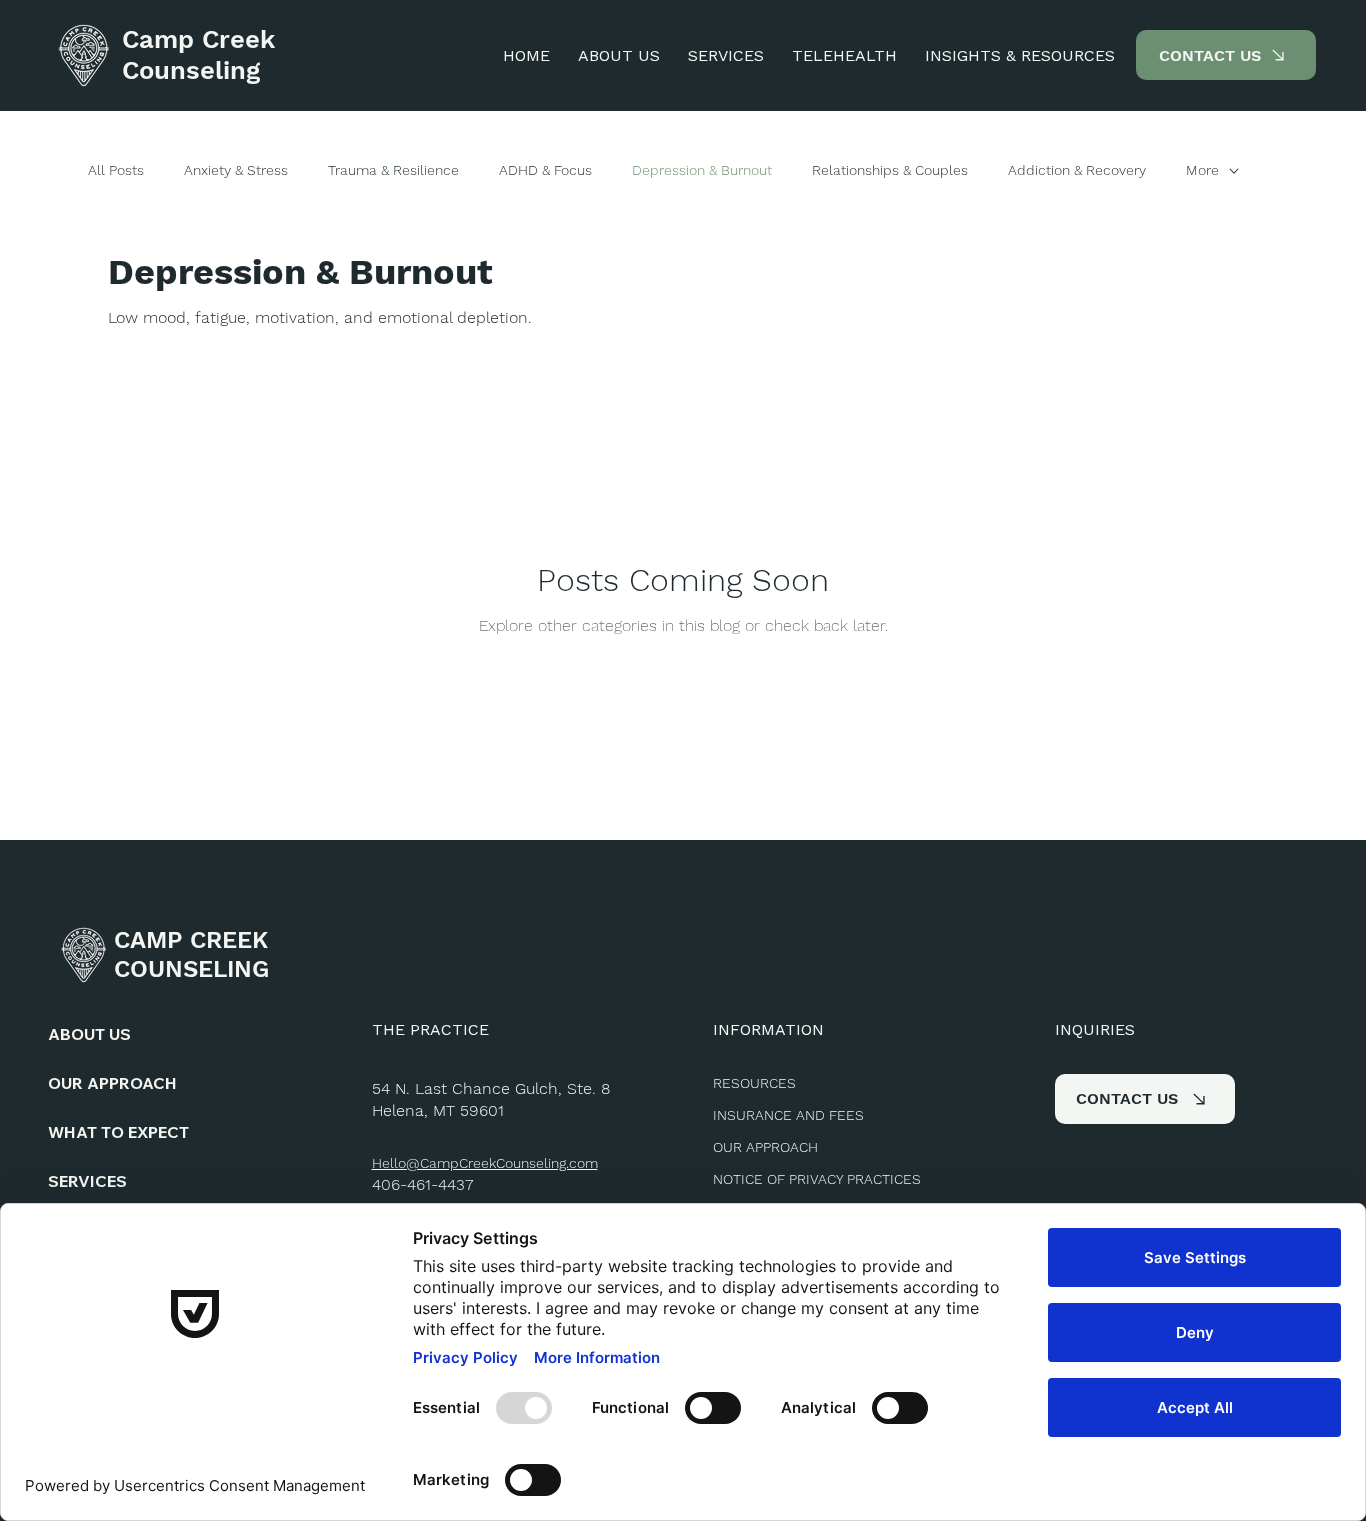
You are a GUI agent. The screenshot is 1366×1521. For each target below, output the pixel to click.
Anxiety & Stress (236, 170)
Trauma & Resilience (393, 170)
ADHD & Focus (545, 170)
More (1202, 170)
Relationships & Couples (890, 170)
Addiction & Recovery (1077, 170)
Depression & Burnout (702, 170)
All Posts (116, 170)
